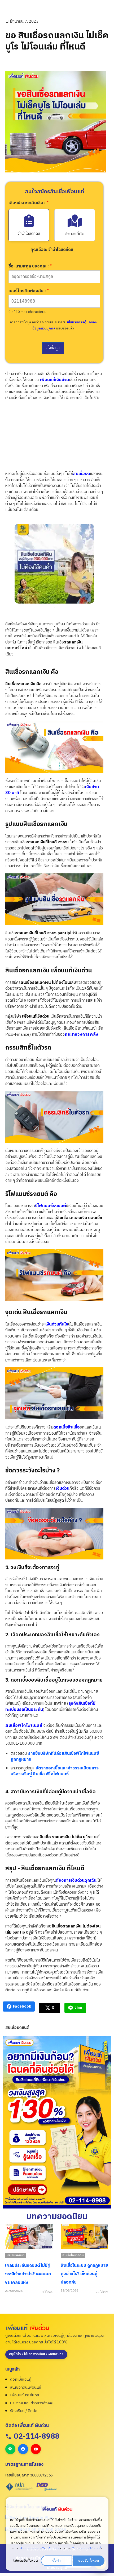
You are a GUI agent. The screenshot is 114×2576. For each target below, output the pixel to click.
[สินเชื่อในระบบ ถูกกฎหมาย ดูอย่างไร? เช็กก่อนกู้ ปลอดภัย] (85, 2236)
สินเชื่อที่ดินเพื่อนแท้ (26, 2387)
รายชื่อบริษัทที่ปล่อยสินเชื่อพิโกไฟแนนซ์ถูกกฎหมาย (55, 1757)
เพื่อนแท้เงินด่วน (54, 380)
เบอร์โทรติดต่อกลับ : (29, 291)
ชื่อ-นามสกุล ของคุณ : (30, 267)
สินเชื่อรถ (81, 474)
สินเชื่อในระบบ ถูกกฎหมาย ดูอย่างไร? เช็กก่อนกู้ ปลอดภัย (84, 2274)
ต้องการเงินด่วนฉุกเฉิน (76, 1881)
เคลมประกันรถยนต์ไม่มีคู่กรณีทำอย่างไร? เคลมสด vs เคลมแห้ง (28, 2274)
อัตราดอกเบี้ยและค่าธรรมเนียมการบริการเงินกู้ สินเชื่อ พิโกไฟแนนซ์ (55, 1771)
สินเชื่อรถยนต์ (17, 2028)
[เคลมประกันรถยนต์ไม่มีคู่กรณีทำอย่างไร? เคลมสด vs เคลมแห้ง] (29, 2236)
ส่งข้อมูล (53, 348)
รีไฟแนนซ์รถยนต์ (51, 1206)
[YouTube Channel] (36, 2449)
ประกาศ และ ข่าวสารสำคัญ (32, 2403)
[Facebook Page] (23, 2449)
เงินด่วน (63, 1489)
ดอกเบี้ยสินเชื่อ (67, 1427)
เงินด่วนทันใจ (57, 1324)
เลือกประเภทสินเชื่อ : (28, 203)
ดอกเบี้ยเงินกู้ (21, 2379)
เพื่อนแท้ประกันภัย (25, 2395)
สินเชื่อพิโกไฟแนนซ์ (24, 1726)
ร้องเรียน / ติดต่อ (24, 2411)
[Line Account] (10, 2449)
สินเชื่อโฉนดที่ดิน (73, 2255)
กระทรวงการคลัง (82, 1035)
